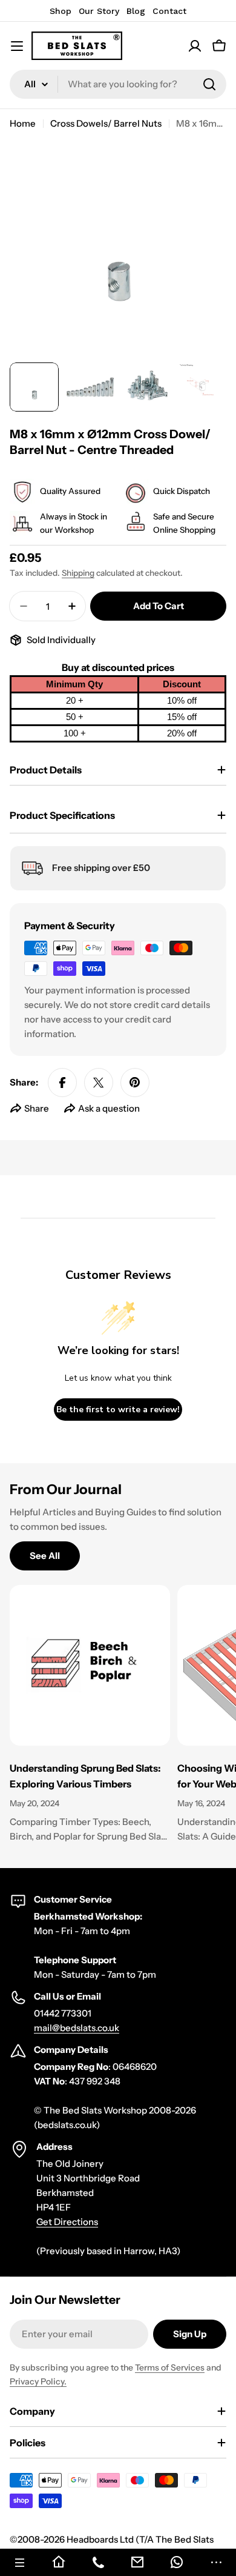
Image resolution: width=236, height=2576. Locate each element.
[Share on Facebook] (62, 1083)
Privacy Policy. (38, 2381)
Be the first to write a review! (118, 1410)
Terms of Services (170, 2367)
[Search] (209, 84)
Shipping (78, 573)
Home (23, 123)
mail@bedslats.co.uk (77, 2028)
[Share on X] (99, 1083)
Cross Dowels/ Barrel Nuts (106, 123)
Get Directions (67, 2222)
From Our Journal (66, 1489)
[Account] (195, 46)
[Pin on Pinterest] (135, 1083)
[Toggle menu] (17, 46)
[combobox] (118, 84)
